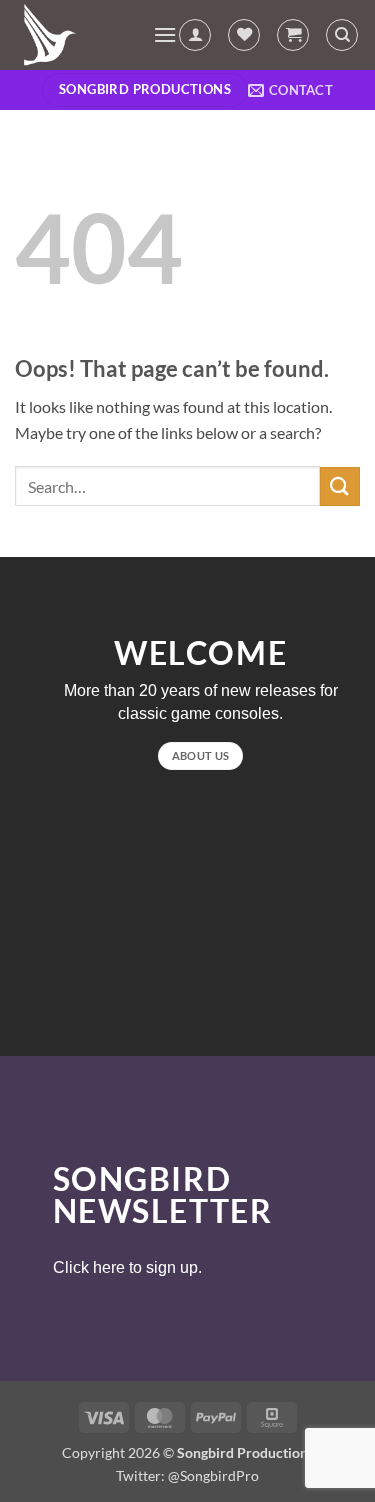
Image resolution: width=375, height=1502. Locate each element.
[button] (165, 34)
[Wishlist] (244, 35)
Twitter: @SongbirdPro (187, 1475)
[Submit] (340, 486)
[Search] (342, 35)
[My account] (195, 35)
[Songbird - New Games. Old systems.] (76, 35)
